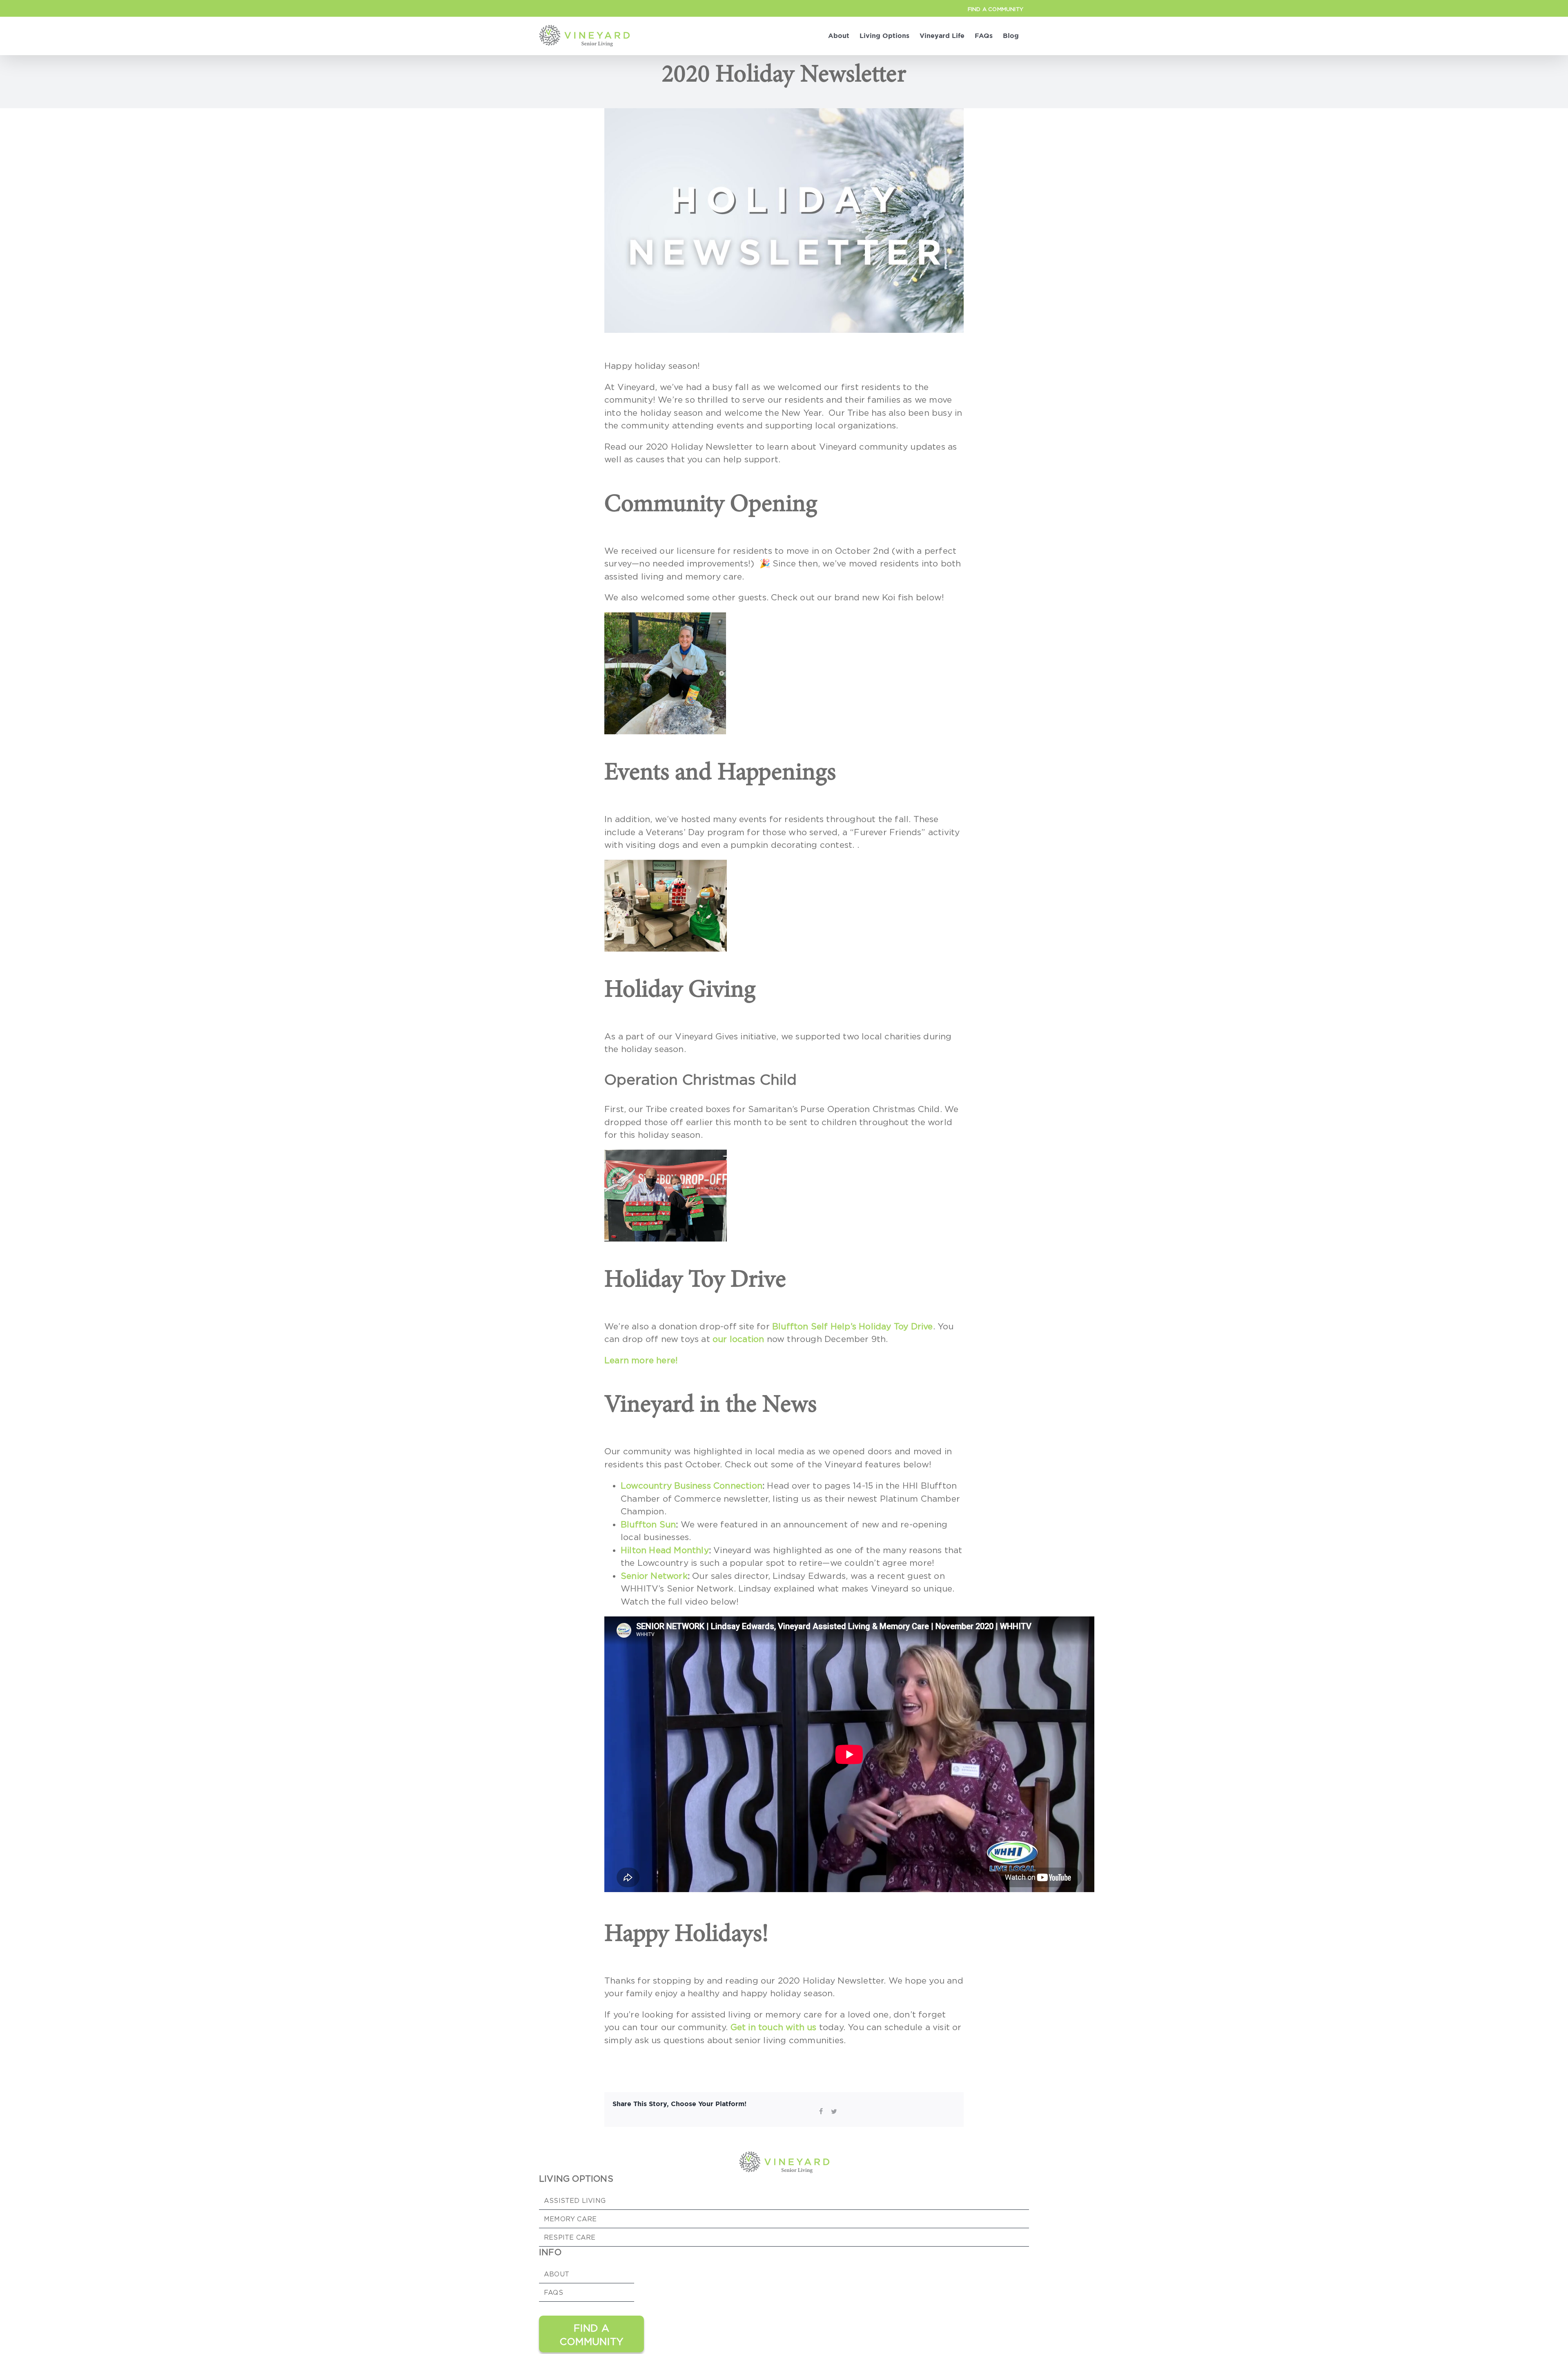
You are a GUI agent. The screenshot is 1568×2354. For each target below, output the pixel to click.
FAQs (553, 2292)
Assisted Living (575, 2200)
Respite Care (570, 2237)
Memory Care (570, 2219)
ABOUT (557, 2274)
